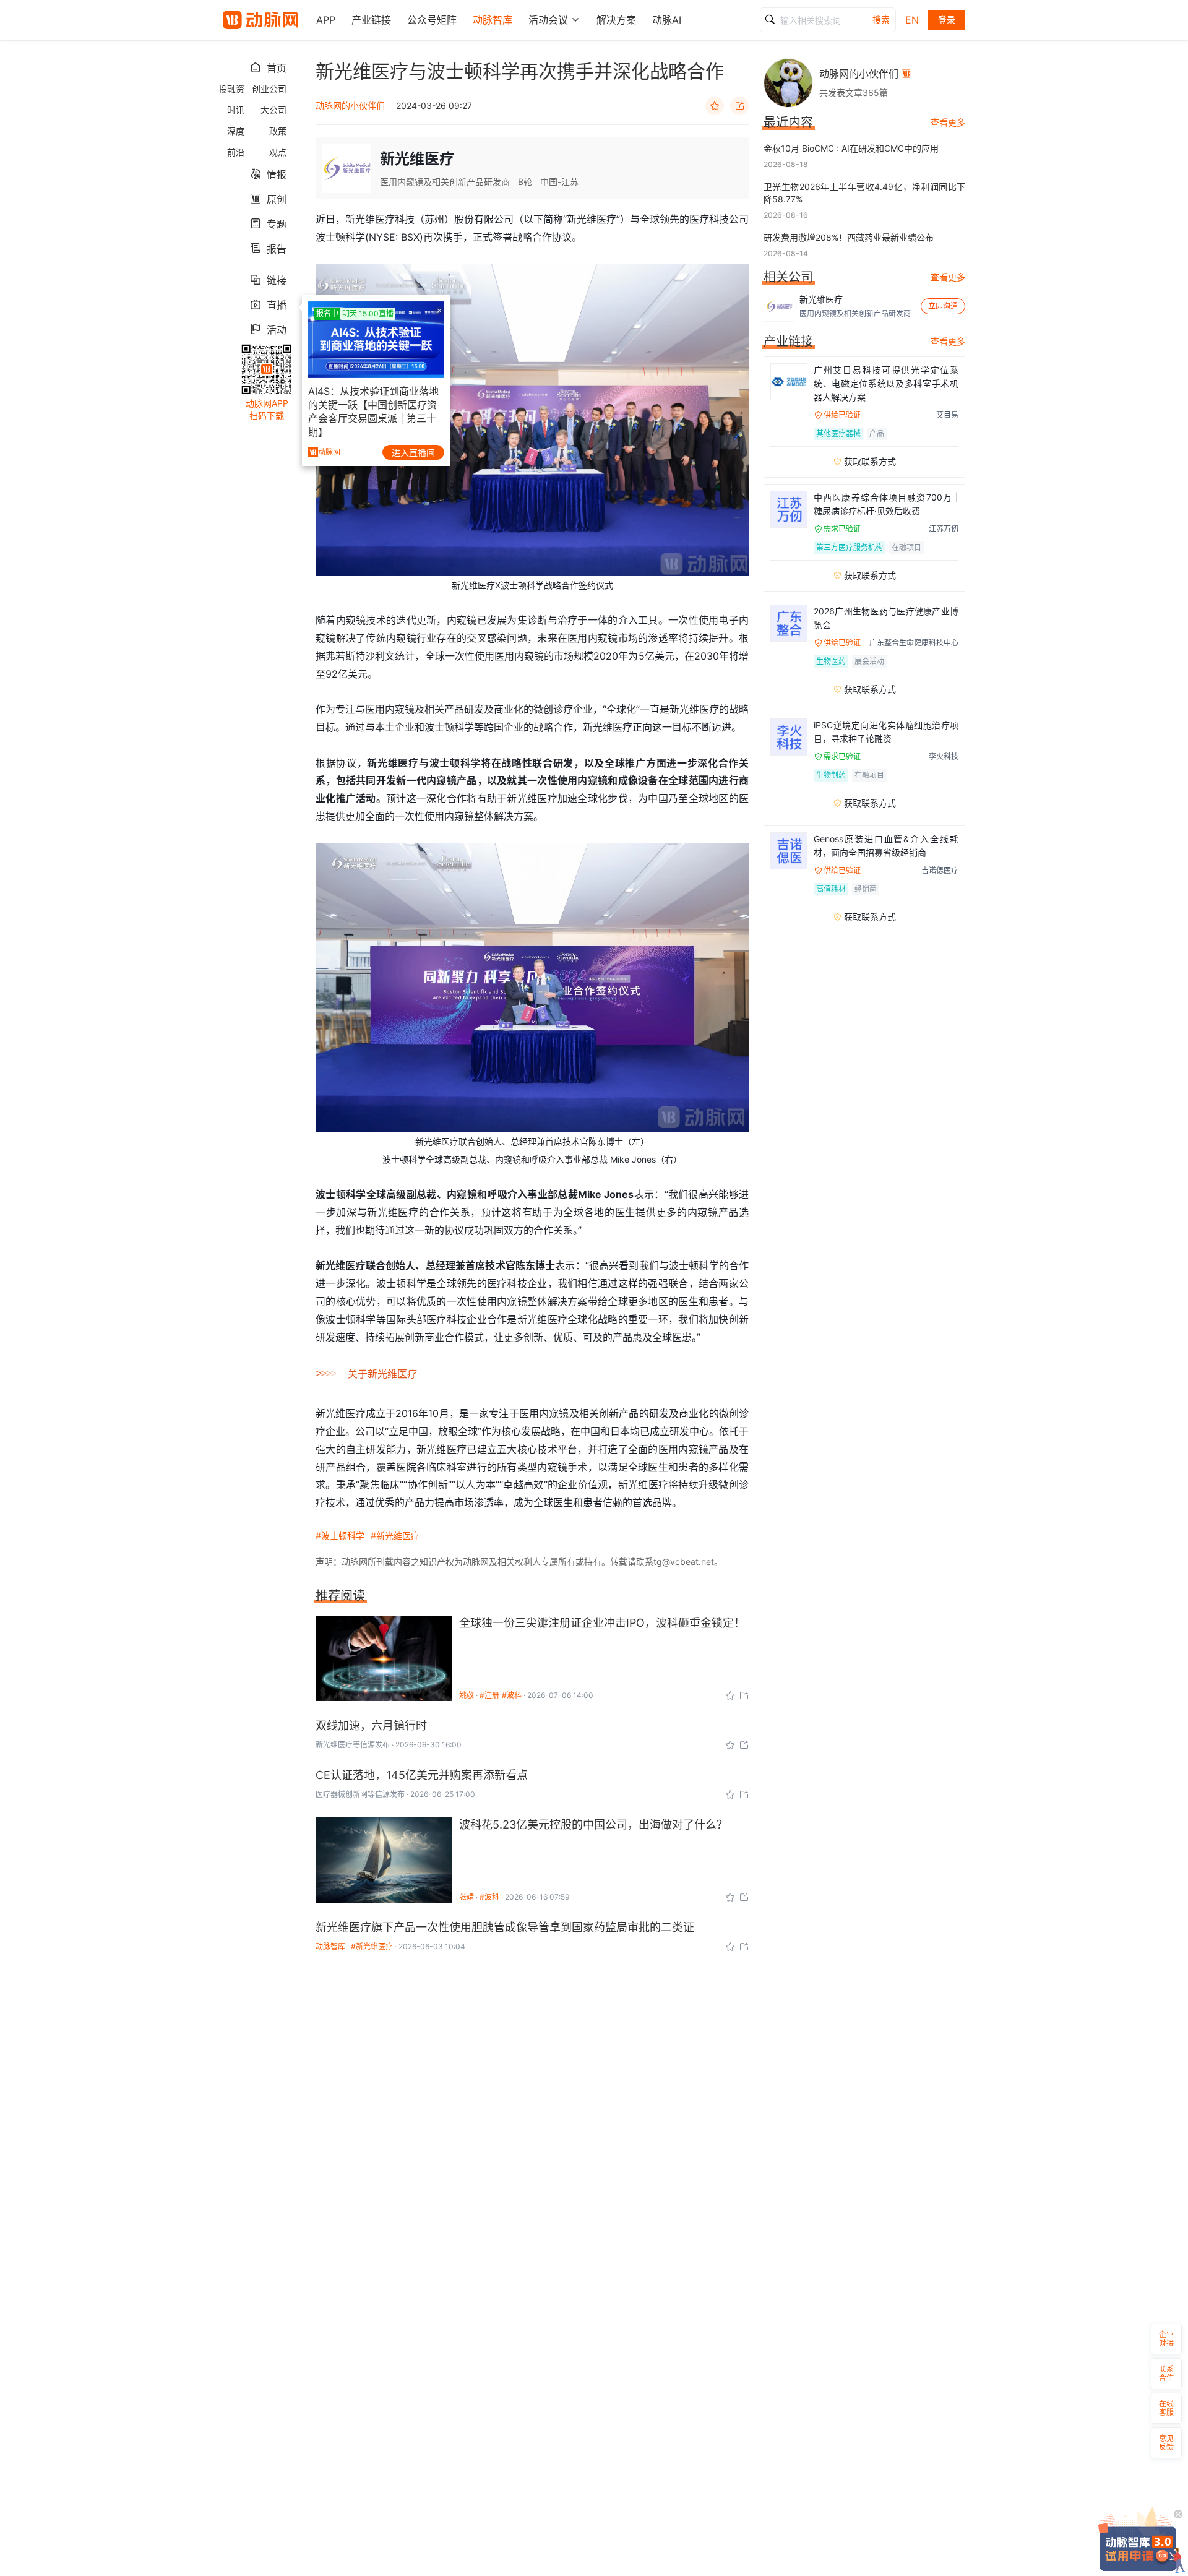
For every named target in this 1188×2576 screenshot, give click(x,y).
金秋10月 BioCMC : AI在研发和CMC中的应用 (851, 148)
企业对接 (1166, 2339)
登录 (947, 19)
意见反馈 (1166, 2443)
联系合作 (1166, 2373)
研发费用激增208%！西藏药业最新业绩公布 (849, 237)
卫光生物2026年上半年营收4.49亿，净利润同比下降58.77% (864, 193)
